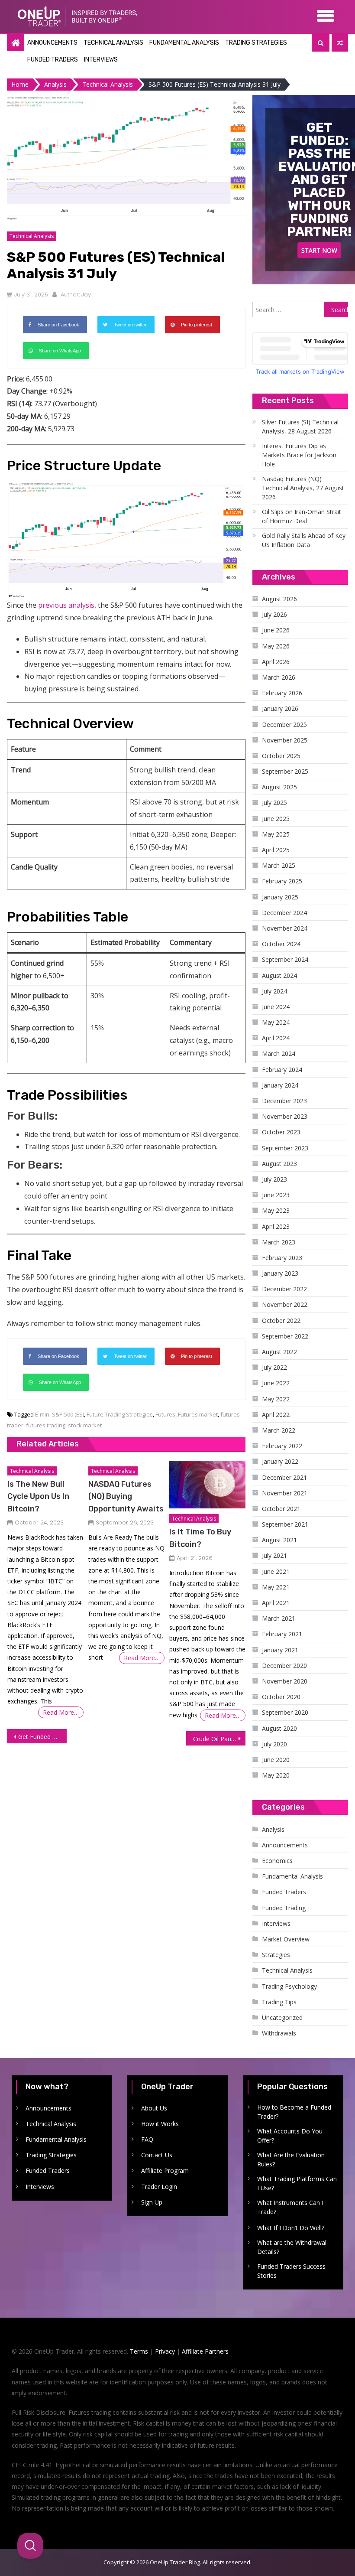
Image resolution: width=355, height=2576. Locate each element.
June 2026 (276, 630)
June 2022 (276, 1383)
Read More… (61, 1712)
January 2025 (280, 897)
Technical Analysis (113, 43)
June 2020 (276, 1760)
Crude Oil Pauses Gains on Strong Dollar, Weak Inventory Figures (219, 1739)
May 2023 (276, 1210)
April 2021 (276, 1603)
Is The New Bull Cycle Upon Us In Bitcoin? (38, 1496)
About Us (154, 2108)
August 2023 (279, 1164)
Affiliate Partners (205, 2351)
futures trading (46, 1425)
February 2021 (282, 1634)
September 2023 (285, 1148)
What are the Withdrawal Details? (292, 2247)
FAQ (147, 2139)
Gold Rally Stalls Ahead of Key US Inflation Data (304, 540)
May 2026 (276, 646)
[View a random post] (340, 43)
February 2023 (282, 1258)
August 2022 (279, 1352)
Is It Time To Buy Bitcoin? (200, 1538)
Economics (277, 1861)
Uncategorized (282, 2017)
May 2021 (276, 1587)
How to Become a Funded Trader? (294, 2112)
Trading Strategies (256, 43)
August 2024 (279, 975)
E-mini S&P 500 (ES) (60, 1414)
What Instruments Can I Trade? (290, 2207)
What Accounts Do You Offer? (290, 2136)
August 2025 (279, 787)
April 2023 (276, 1226)
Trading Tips (279, 2002)
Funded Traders (53, 60)
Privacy (165, 2351)
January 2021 (280, 1650)
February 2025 (282, 881)
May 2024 (276, 1022)
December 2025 (284, 725)
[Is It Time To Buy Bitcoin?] (207, 1485)
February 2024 (282, 1070)
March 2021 (279, 1618)
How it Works (160, 2124)
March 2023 (279, 1242)
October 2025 (281, 756)
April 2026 (276, 662)
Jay (86, 295)
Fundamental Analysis (184, 43)
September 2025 (285, 771)
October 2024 (281, 944)
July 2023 (274, 1179)
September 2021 (285, 1524)
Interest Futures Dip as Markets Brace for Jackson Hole (299, 455)
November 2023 (285, 1116)
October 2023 (281, 1132)
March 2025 (279, 865)
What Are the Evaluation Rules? (291, 2159)
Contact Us (157, 2155)
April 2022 (276, 1415)
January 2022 (280, 1461)
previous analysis (66, 605)
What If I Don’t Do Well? (291, 2228)
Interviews (101, 60)
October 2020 (281, 1697)
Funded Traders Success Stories (291, 2271)
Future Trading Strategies (120, 1414)
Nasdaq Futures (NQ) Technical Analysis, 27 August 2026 (303, 488)
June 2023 (276, 1195)
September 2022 (285, 1336)
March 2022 (279, 1430)
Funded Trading (284, 1908)
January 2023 (280, 1273)
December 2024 (284, 913)
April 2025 (276, 850)
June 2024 (276, 1007)
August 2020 (279, 1728)
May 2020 (276, 1775)
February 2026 (282, 693)
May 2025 (276, 834)
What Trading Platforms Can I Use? (297, 2183)
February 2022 (282, 1446)
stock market (85, 1425)
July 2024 (274, 991)
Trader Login (159, 2187)
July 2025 (274, 803)
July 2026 (274, 614)
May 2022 (276, 1399)
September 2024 (285, 959)
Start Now (319, 250)
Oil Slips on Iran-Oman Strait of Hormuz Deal (302, 516)
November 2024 (285, 928)
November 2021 (285, 1493)
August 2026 (279, 599)
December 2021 (284, 1477)
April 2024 (276, 1038)
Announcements (52, 43)
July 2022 (274, 1367)
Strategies (276, 1955)
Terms (139, 2351)
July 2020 (274, 1744)
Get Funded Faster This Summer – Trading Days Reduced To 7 (42, 1737)
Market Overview (286, 1939)
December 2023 (284, 1101)
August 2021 (279, 1540)
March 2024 (279, 1054)
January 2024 (280, 1085)
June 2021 (276, 1571)
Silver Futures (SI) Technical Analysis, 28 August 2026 (300, 427)
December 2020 (284, 1666)
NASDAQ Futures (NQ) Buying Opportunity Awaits (126, 1496)
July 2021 (274, 1555)
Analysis (273, 1829)
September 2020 (285, 1712)
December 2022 (284, 1289)
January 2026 (280, 708)
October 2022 (281, 1321)
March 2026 (279, 677)
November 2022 (285, 1304)
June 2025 (276, 819)
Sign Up (152, 2202)
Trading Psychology (289, 1986)
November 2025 (285, 740)
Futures (165, 1414)
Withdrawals (279, 2033)
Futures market (198, 1414)
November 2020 (285, 1681)
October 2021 (281, 1509)
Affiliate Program (165, 2171)
